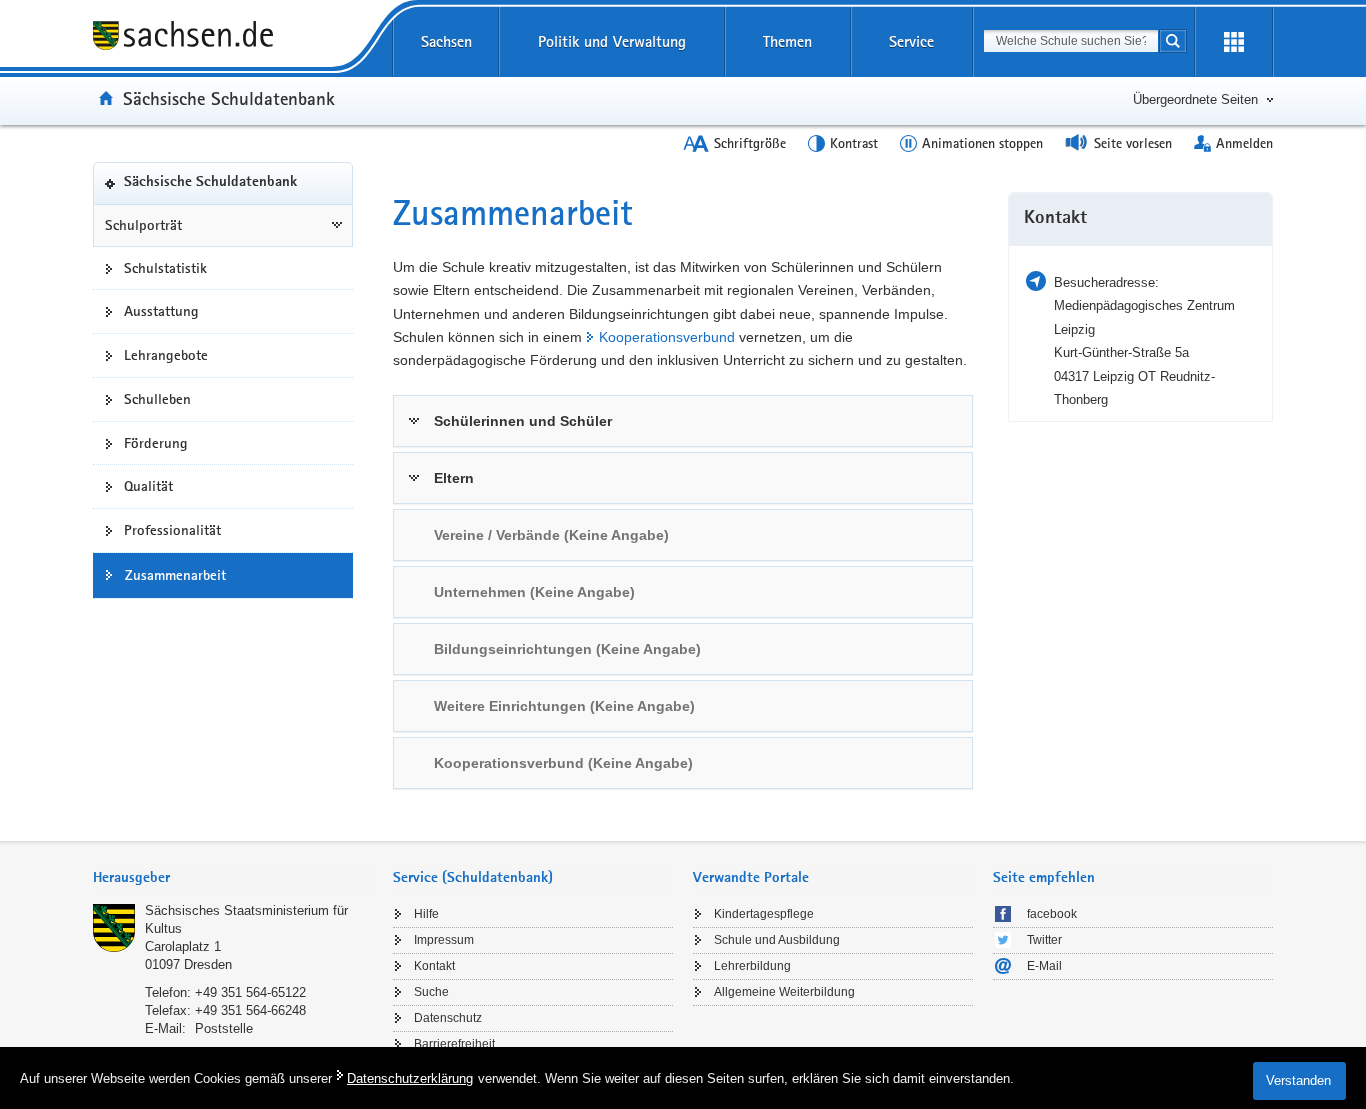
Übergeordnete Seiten (1195, 99)
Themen (787, 41)
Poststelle (224, 1028)
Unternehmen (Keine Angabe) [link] (534, 592)
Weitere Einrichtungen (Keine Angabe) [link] (564, 706)
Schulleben (157, 399)
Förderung (156, 443)
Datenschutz (448, 1018)
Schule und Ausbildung (777, 940)
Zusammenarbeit (175, 575)
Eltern (454, 478)
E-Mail (1044, 966)
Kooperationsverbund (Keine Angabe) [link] (563, 763)
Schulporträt (143, 225)
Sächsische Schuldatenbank (229, 98)
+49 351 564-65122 (250, 992)
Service (911, 41)
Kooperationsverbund (667, 337)
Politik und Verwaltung (612, 41)
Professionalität (172, 530)
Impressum (444, 940)
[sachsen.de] (223, 38)
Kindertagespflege (764, 914)
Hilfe (426, 914)
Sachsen (446, 41)
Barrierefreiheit (454, 1044)
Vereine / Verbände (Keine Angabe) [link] (551, 535)
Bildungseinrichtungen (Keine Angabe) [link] (567, 649)
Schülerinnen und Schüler (523, 421)
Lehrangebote (166, 355)
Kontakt (434, 966)
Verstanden (1298, 1080)
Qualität (148, 486)
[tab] (683, 421)
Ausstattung (161, 311)
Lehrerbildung (752, 966)
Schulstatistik (165, 268)
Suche (431, 992)
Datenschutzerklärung (410, 1078)
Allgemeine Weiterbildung (784, 992)
